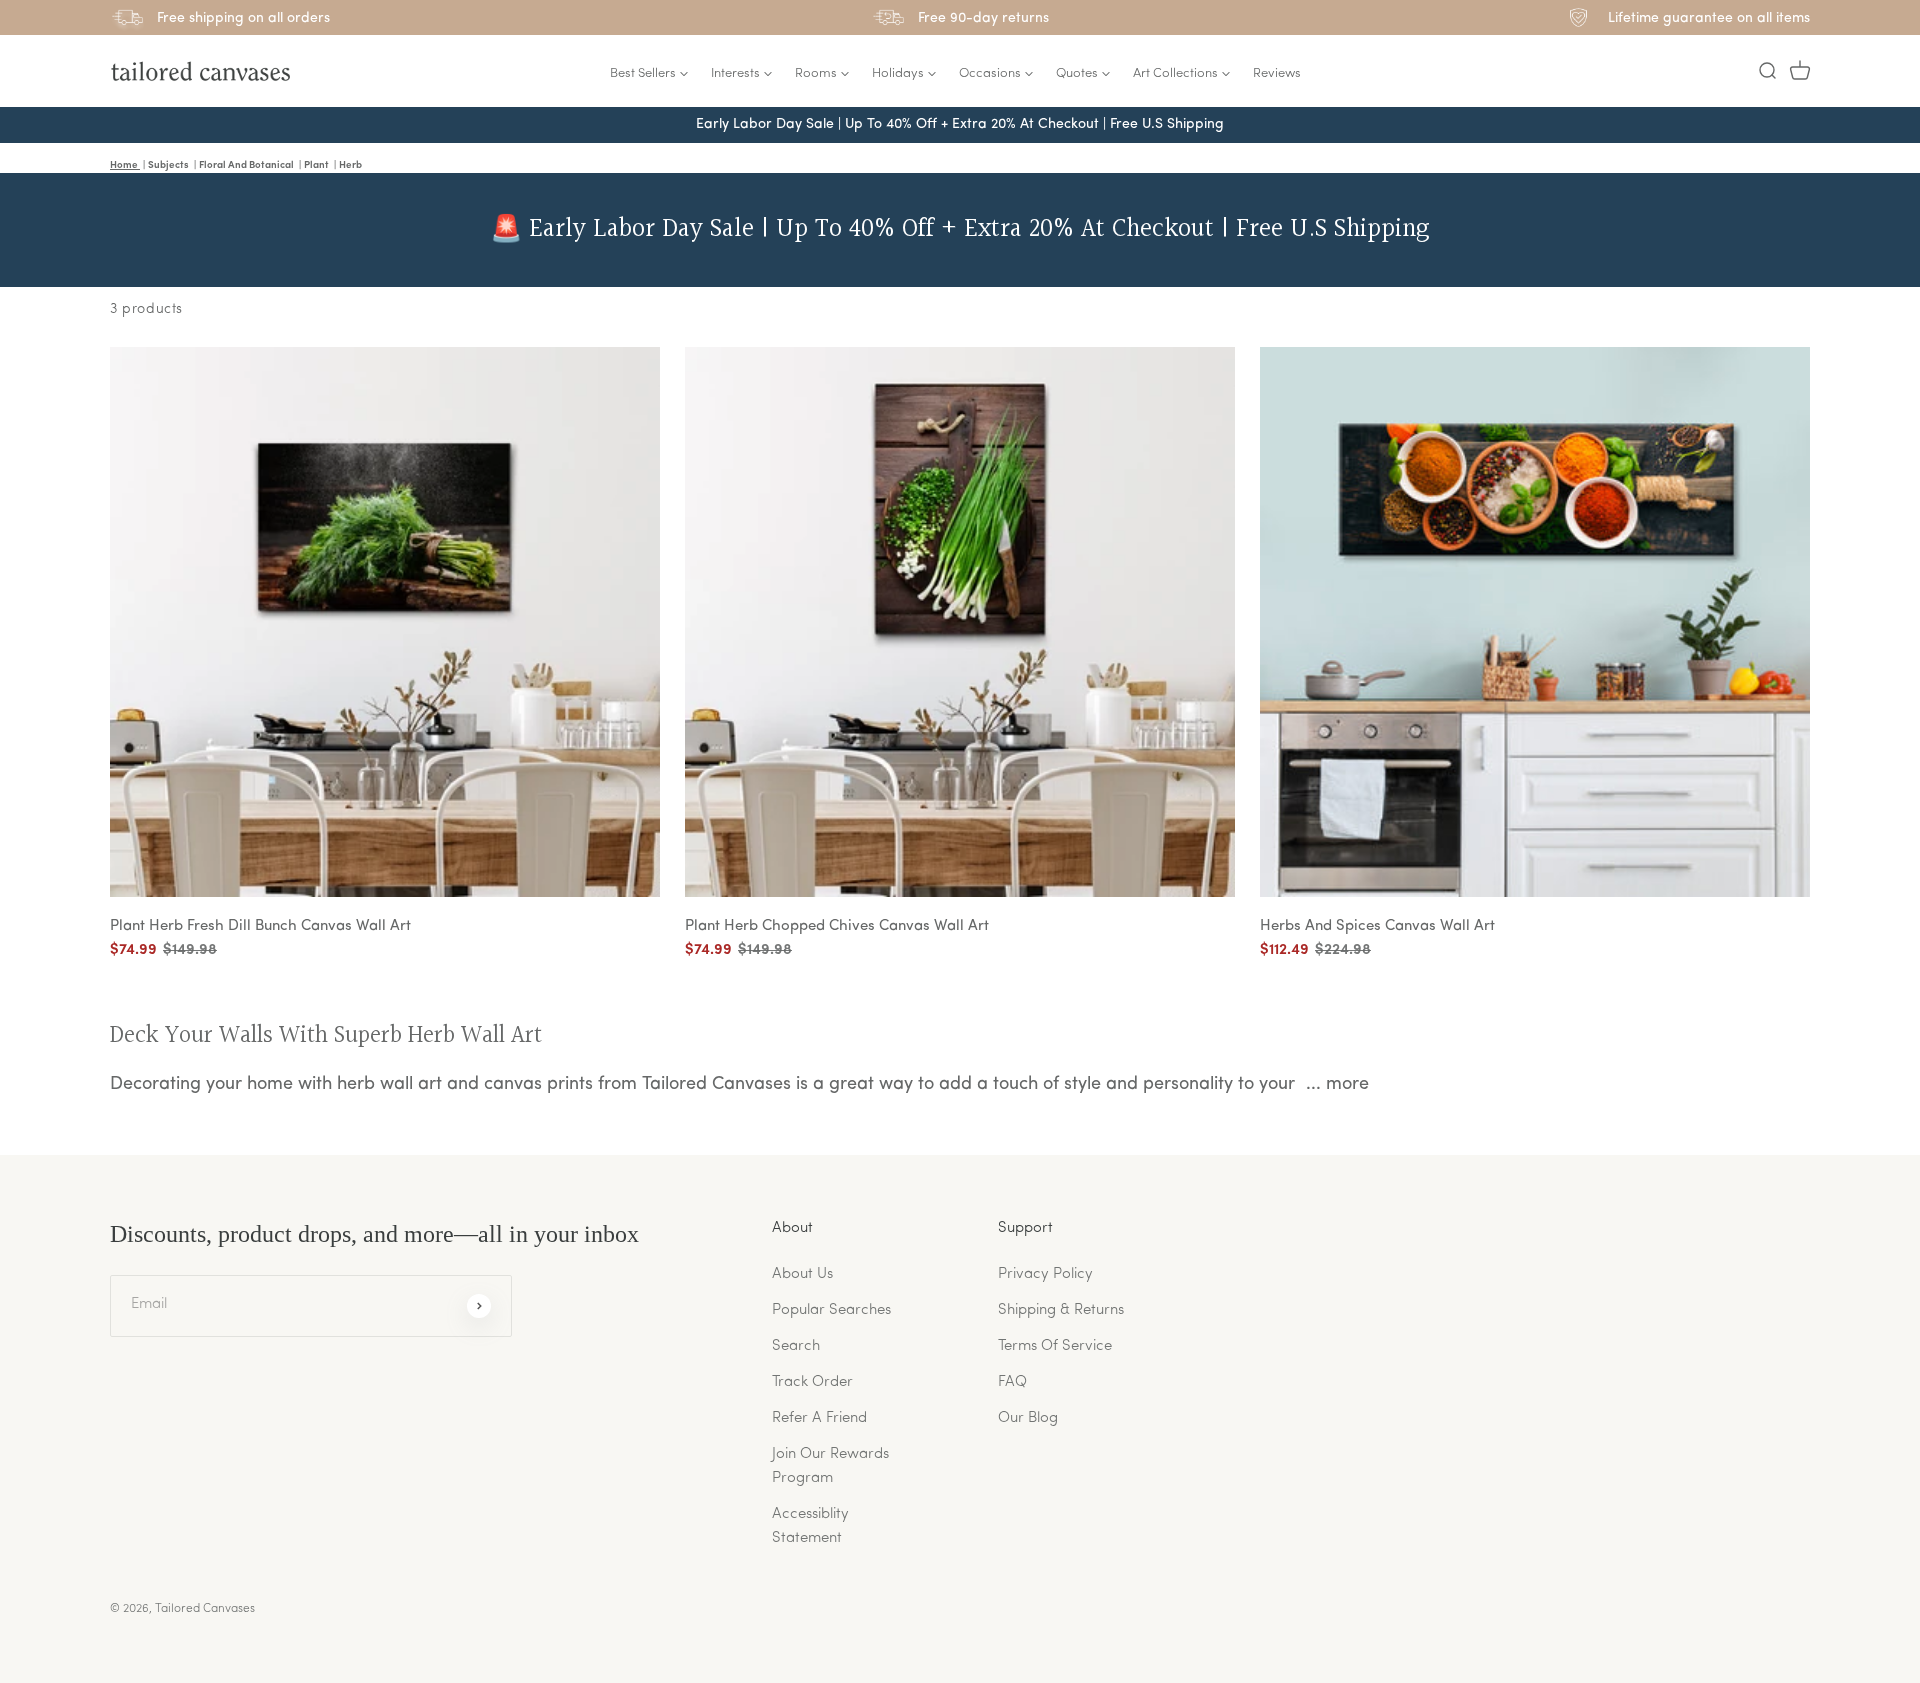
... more (1337, 1085)
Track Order (812, 1382)
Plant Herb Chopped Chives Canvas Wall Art (837, 926)
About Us (802, 1274)
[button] (1767, 71)
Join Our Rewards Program (830, 1466)
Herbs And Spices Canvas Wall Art (1377, 926)
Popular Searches (831, 1310)
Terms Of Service (1055, 1346)
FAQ (1012, 1382)
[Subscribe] (479, 1306)
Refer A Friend (819, 1418)
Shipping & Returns (1061, 1310)
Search (796, 1346)
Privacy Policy (1045, 1274)
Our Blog (1028, 1418)
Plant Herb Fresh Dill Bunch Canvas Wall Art (260, 926)
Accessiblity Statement (810, 1526)
